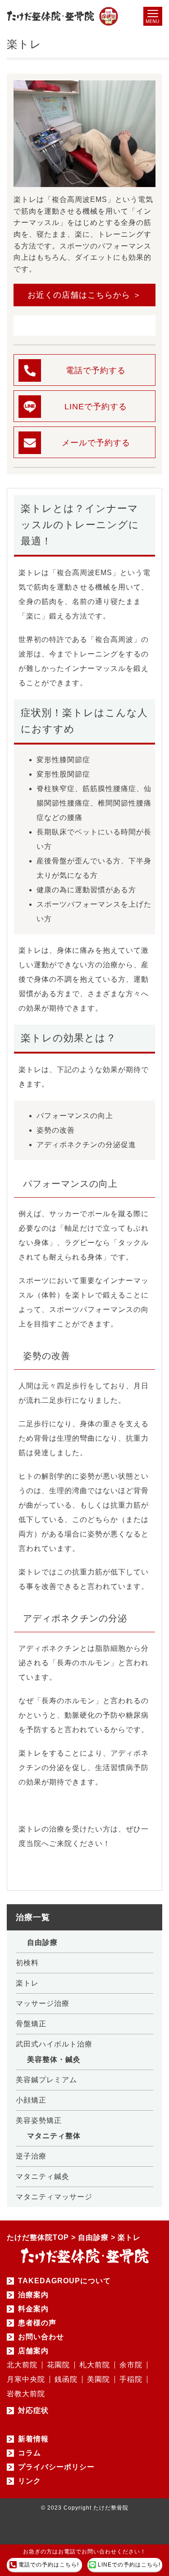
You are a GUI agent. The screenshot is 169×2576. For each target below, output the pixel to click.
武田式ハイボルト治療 (54, 2044)
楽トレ (27, 1983)
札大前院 (95, 2365)
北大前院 (22, 2365)
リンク (30, 2481)
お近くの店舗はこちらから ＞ (84, 295)
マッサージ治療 (43, 2003)
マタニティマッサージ (54, 2197)
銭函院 (66, 2379)
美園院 (98, 2379)
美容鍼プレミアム (46, 2080)
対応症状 (33, 2411)
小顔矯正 (31, 2100)
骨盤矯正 (31, 2024)
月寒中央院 (26, 2379)
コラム (30, 2453)
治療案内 (33, 2295)
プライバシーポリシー (56, 2467)
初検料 (27, 1963)
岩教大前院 (26, 2394)
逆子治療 (31, 2156)
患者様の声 (37, 2323)
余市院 (131, 2365)
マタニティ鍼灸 (43, 2176)
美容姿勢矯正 (39, 2120)
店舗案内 (33, 2351)
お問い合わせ (41, 2337)
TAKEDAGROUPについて (64, 2281)
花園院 (58, 2365)
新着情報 (33, 2439)
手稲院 (131, 2379)
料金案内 (33, 2309)
